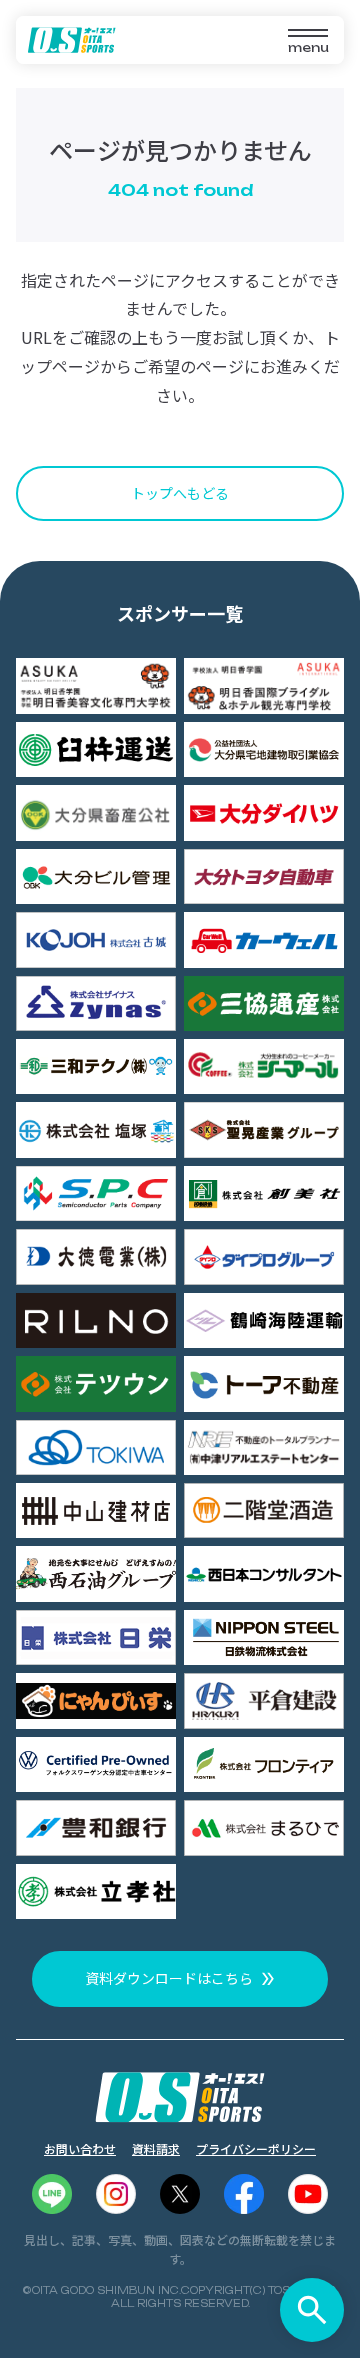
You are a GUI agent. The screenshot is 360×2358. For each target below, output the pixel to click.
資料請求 (156, 2148)
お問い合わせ (80, 2148)
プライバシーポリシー (256, 2148)
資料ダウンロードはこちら (169, 1978)
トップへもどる (180, 493)
